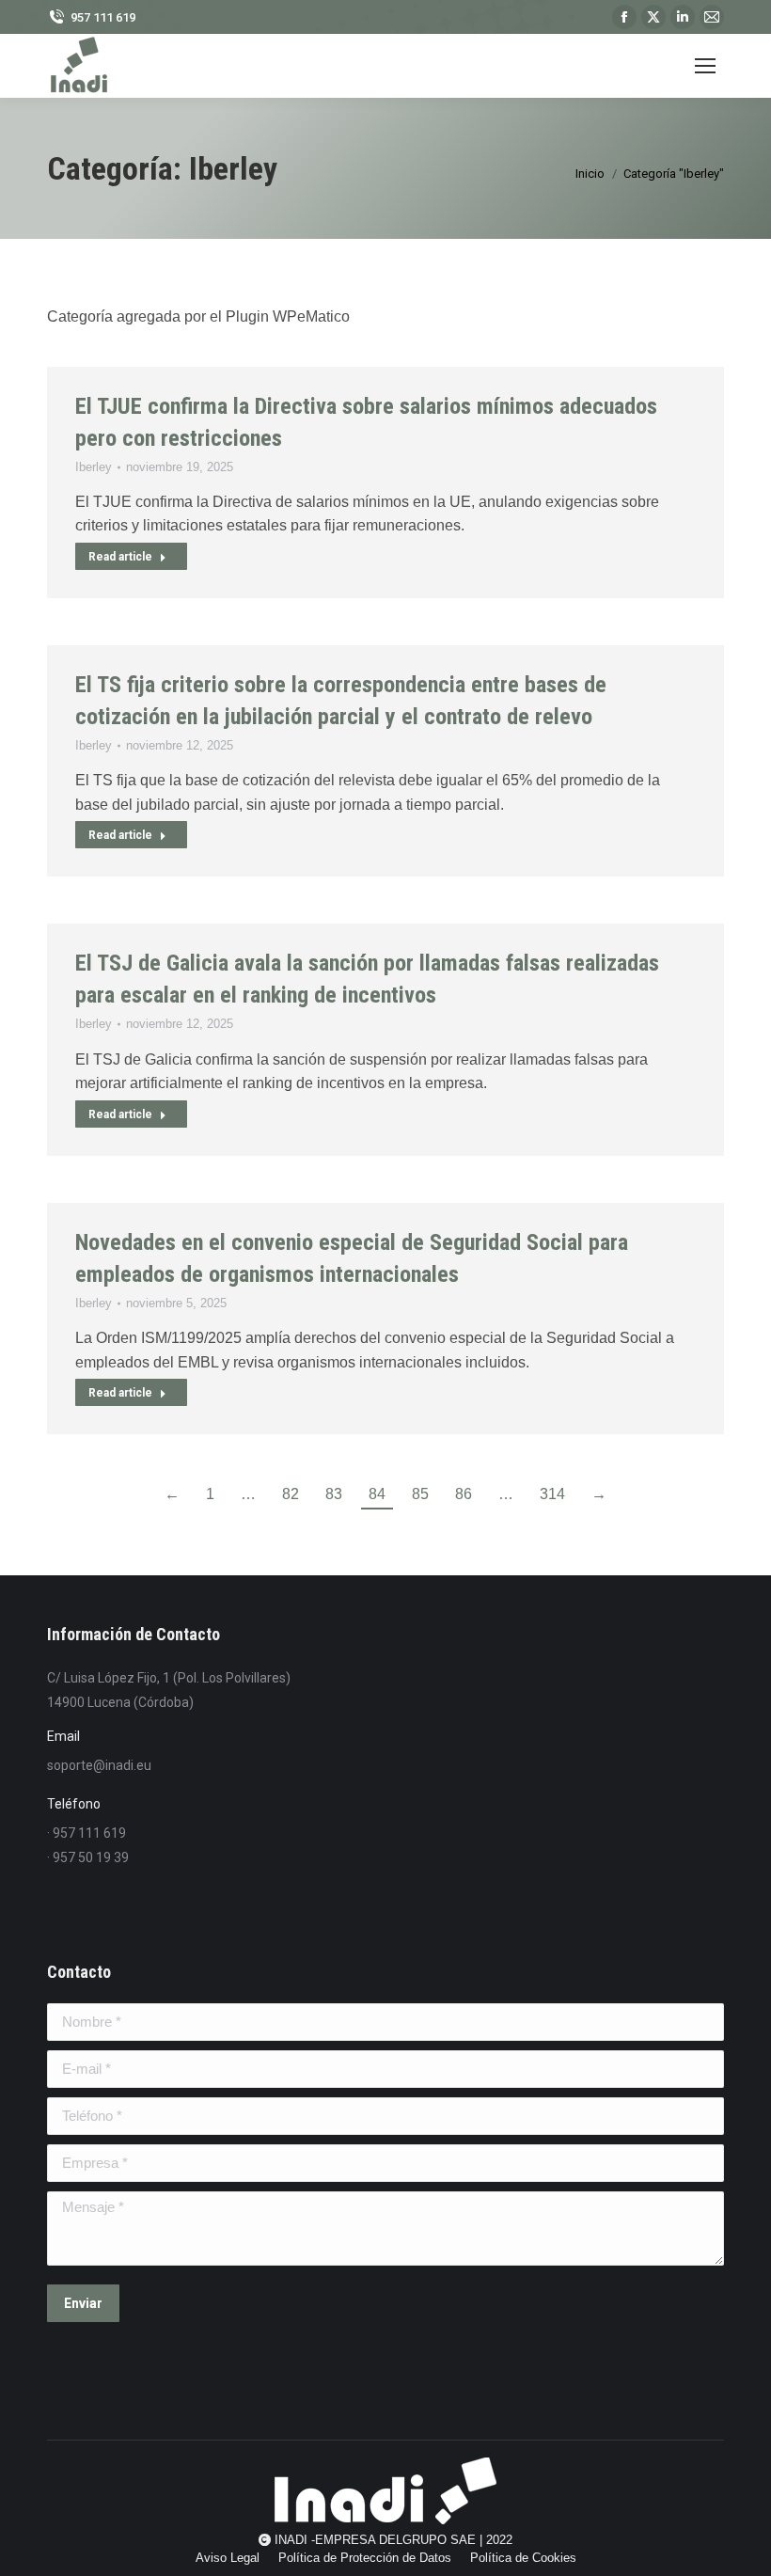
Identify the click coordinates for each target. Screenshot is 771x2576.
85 (420, 1494)
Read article (120, 557)
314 (552, 1494)
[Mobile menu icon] (705, 66)
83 (334, 1494)
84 (377, 1494)
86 (464, 1494)
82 (291, 1494)
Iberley (94, 467)
